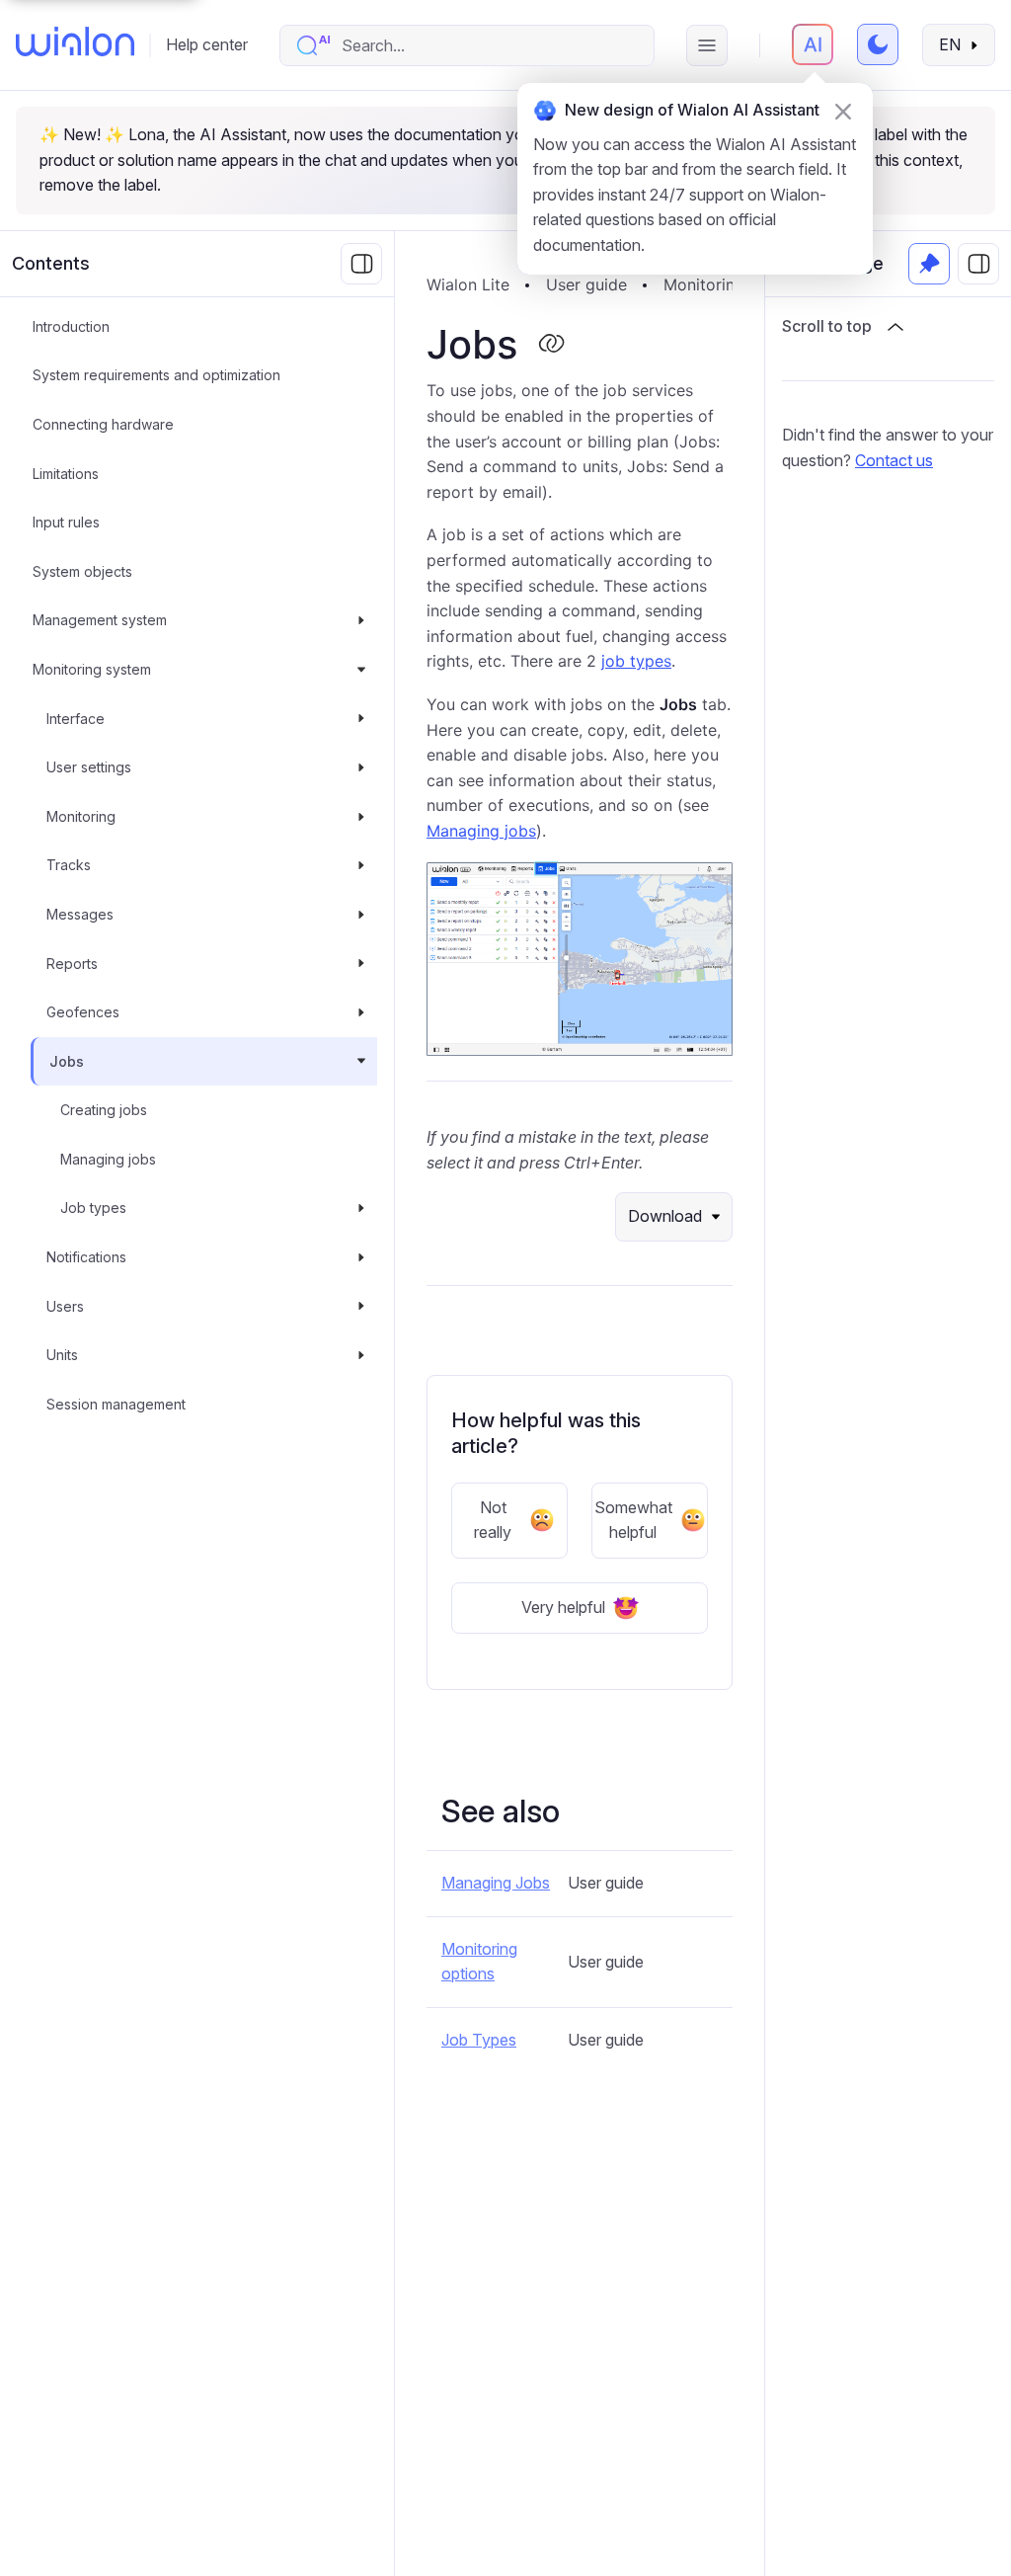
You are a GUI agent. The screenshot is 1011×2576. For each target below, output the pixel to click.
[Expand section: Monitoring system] (361, 670)
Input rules (66, 522)
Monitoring (81, 816)
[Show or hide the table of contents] (978, 264)
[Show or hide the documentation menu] (361, 264)
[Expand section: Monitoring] (361, 817)
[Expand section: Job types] (361, 1208)
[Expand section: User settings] (361, 767)
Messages (80, 914)
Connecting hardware (103, 424)
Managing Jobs (496, 1883)
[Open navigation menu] (707, 45)
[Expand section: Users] (361, 1307)
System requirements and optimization (156, 375)
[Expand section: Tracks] (361, 865)
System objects (82, 571)
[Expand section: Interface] (361, 719)
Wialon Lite (468, 284)
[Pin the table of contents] (929, 264)
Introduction (71, 326)
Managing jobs (108, 1159)
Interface (76, 719)
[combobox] (487, 45)
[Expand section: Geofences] (361, 1012)
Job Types (479, 2040)
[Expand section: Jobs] (361, 1062)
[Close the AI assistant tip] (843, 112)
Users (65, 1306)
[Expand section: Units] (361, 1355)
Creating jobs (104, 1110)
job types (636, 661)
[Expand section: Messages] (361, 915)
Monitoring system (92, 669)
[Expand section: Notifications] (361, 1257)
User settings (89, 767)
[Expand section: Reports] (361, 964)
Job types (93, 1207)
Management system (100, 620)
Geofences (83, 1012)
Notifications (86, 1257)
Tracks (69, 865)
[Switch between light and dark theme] (878, 44)
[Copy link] (551, 345)
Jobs (67, 1061)
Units (62, 1355)
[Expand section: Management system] (361, 620)
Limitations (66, 474)
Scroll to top (827, 326)
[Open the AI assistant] (813, 44)
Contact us (894, 460)
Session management (116, 1404)
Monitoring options (479, 1962)
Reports (72, 964)
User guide (586, 284)
